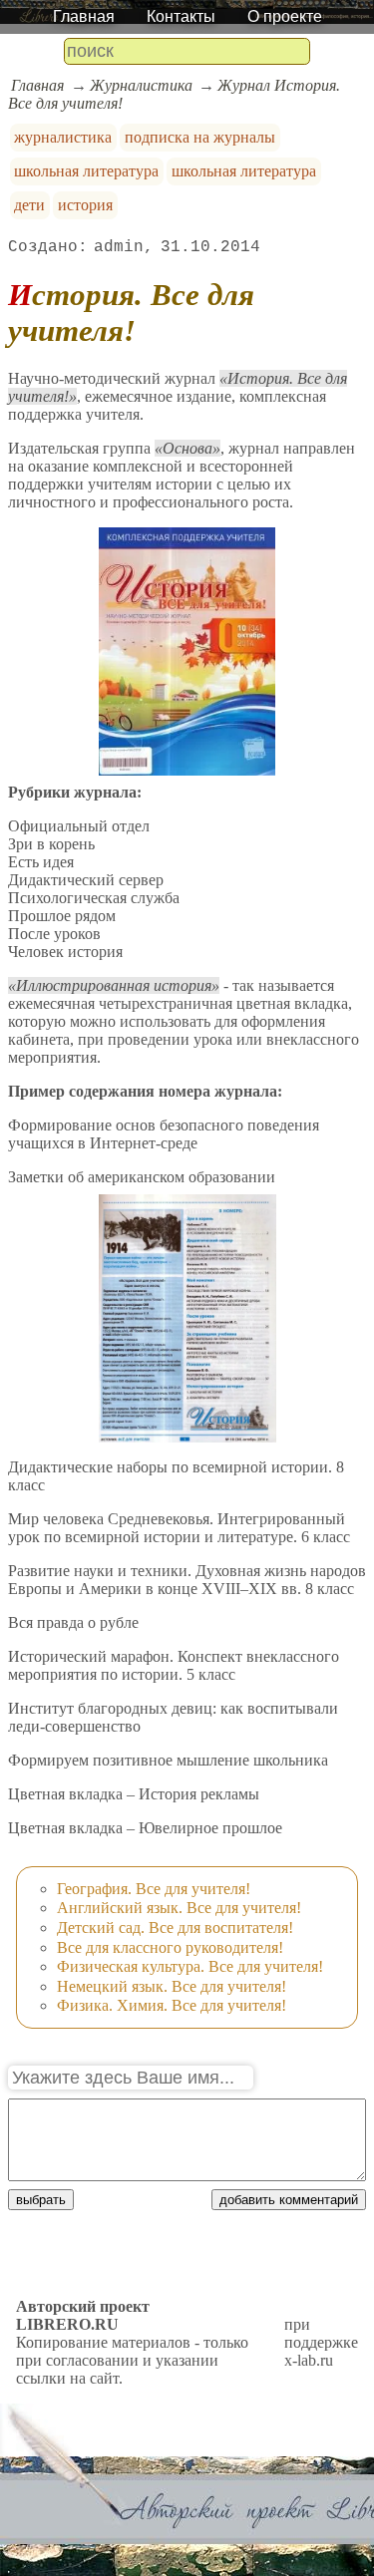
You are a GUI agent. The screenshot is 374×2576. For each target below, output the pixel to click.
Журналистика (141, 85)
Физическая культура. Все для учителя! (190, 1966)
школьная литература (86, 171)
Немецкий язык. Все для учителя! (172, 1986)
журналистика (63, 137)
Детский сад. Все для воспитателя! (175, 1928)
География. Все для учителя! (154, 1889)
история (85, 205)
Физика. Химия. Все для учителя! (172, 2005)
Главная (84, 16)
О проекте (285, 16)
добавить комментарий (289, 2200)
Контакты (181, 16)
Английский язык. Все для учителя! (179, 1908)
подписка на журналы (200, 137)
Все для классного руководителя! (170, 1947)
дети (29, 205)
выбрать (41, 2200)
